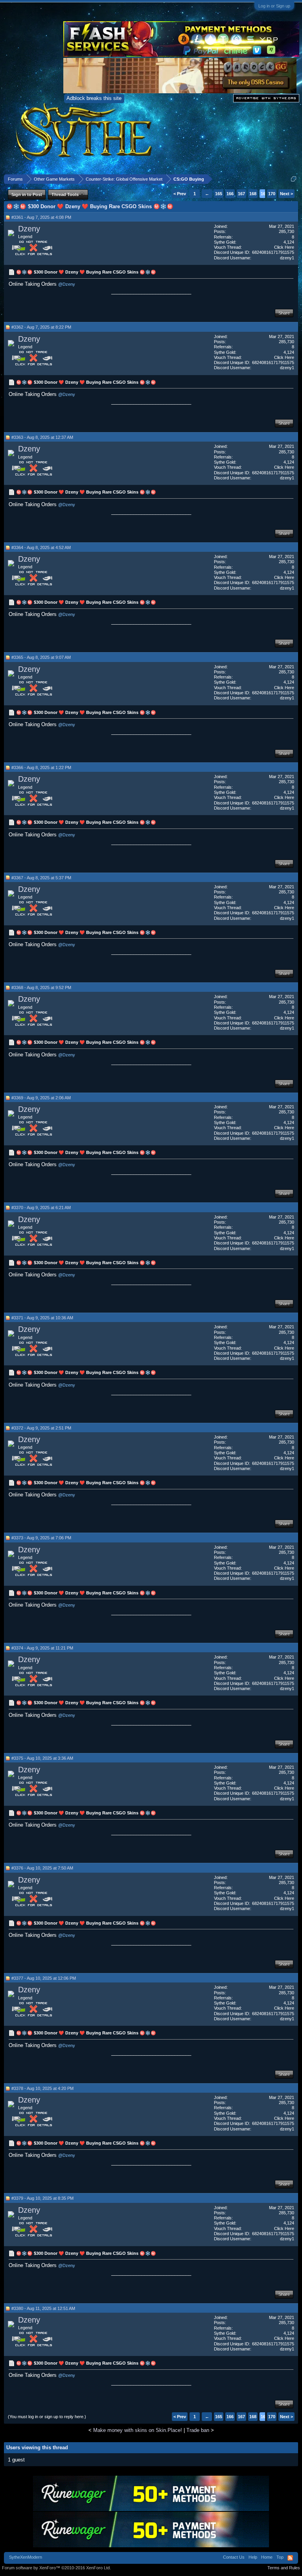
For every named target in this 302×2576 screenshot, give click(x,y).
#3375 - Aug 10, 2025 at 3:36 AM (42, 1758)
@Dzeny (67, 284)
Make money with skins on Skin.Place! (138, 2430)
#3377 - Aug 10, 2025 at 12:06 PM (44, 1978)
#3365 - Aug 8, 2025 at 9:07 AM (41, 657)
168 (253, 194)
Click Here (284, 247)
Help (253, 2557)
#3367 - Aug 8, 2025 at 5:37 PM (41, 878)
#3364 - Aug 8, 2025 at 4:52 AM (41, 547)
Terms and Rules (284, 2568)
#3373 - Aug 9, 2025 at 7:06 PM (41, 1538)
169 (264, 194)
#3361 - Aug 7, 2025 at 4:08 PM (41, 217)
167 (241, 194)
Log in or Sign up (274, 6)
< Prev (180, 194)
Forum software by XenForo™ (56, 2568)
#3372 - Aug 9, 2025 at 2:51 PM (41, 1428)
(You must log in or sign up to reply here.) (47, 2417)
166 (230, 194)
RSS (290, 2558)
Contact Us (234, 2557)
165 (219, 194)
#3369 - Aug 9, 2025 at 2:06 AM (41, 1098)
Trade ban (198, 2430)
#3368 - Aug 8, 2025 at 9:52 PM (41, 987)
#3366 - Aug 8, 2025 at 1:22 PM (41, 767)
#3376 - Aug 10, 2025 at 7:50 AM (42, 1868)
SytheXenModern (26, 2557)
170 (272, 194)
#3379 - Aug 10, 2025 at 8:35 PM (42, 2198)
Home (267, 2557)
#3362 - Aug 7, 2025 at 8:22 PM (41, 327)
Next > (286, 194)
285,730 (286, 231)
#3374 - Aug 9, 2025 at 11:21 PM (42, 1648)
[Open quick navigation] (294, 179)
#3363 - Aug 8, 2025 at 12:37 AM (42, 437)
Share (284, 313)
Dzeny (29, 229)
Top (280, 2557)
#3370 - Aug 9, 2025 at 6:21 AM (41, 1208)
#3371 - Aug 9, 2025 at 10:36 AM (42, 1318)
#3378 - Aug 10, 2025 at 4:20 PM (42, 2088)
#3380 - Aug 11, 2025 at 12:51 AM (43, 2308)
